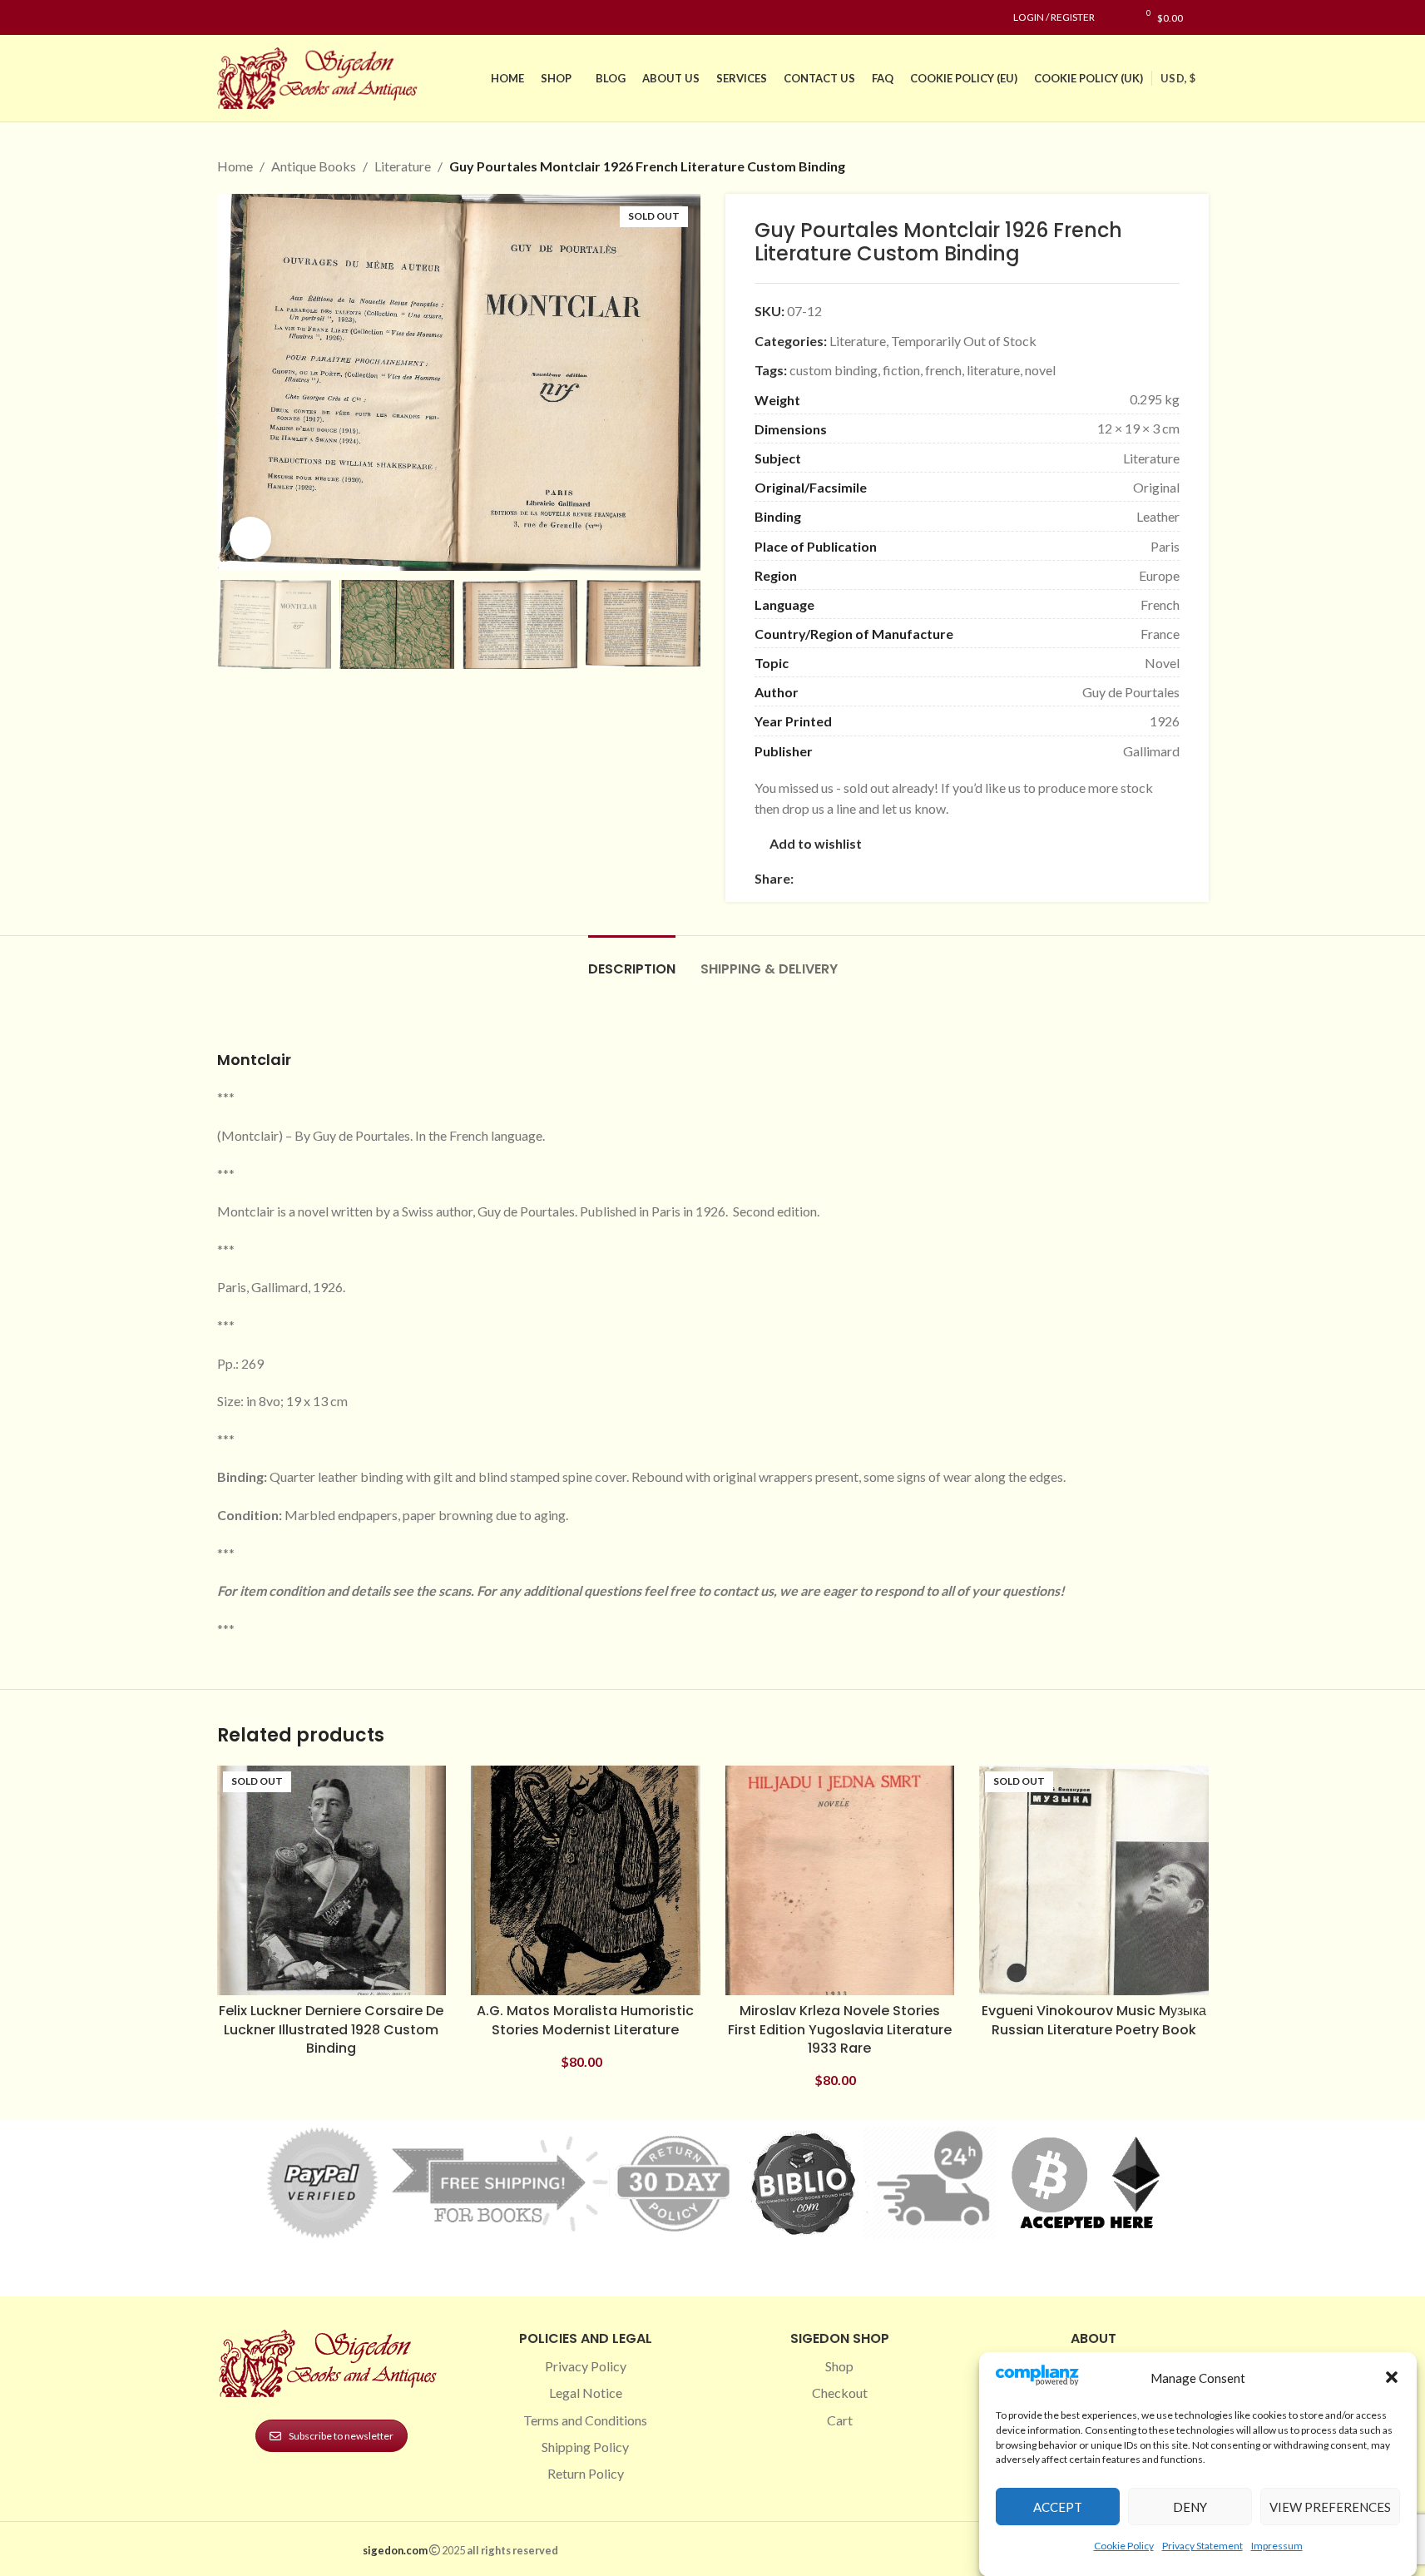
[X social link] (824, 878)
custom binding (834, 370)
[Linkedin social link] (287, 18)
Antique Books (314, 166)
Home (235, 166)
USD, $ (1178, 78)
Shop (839, 2366)
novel (1040, 370)
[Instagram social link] (247, 18)
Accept (1058, 2507)
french (943, 370)
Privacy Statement (1202, 2546)
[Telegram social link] (963, 878)
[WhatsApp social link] (923, 878)
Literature (403, 166)
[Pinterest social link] (267, 18)
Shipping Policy (585, 2447)
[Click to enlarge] (250, 537)
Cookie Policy (1124, 2546)
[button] (1392, 2377)
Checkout (840, 2393)
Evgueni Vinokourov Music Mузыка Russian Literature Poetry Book (1094, 2020)
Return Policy (586, 2473)
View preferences (1330, 2507)
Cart (840, 2420)
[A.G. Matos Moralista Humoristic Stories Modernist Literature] (586, 1880)
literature (993, 370)
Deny (1190, 2507)
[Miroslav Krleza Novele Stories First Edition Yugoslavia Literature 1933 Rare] (840, 1880)
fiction (901, 370)
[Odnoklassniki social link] (903, 878)
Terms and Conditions (585, 2420)
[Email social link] (844, 878)
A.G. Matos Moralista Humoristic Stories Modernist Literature (585, 2020)
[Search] (1204, 17)
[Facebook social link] (227, 18)
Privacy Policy (586, 2366)
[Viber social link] (983, 878)
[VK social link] (943, 878)
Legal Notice (586, 2393)
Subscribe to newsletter (341, 2436)
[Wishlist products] (1116, 17)
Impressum (1277, 2546)
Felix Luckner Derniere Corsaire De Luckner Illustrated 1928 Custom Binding (331, 2029)
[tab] (632, 961)
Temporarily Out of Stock (964, 341)
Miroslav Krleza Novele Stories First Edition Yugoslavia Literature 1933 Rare (840, 2029)
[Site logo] (321, 76)
